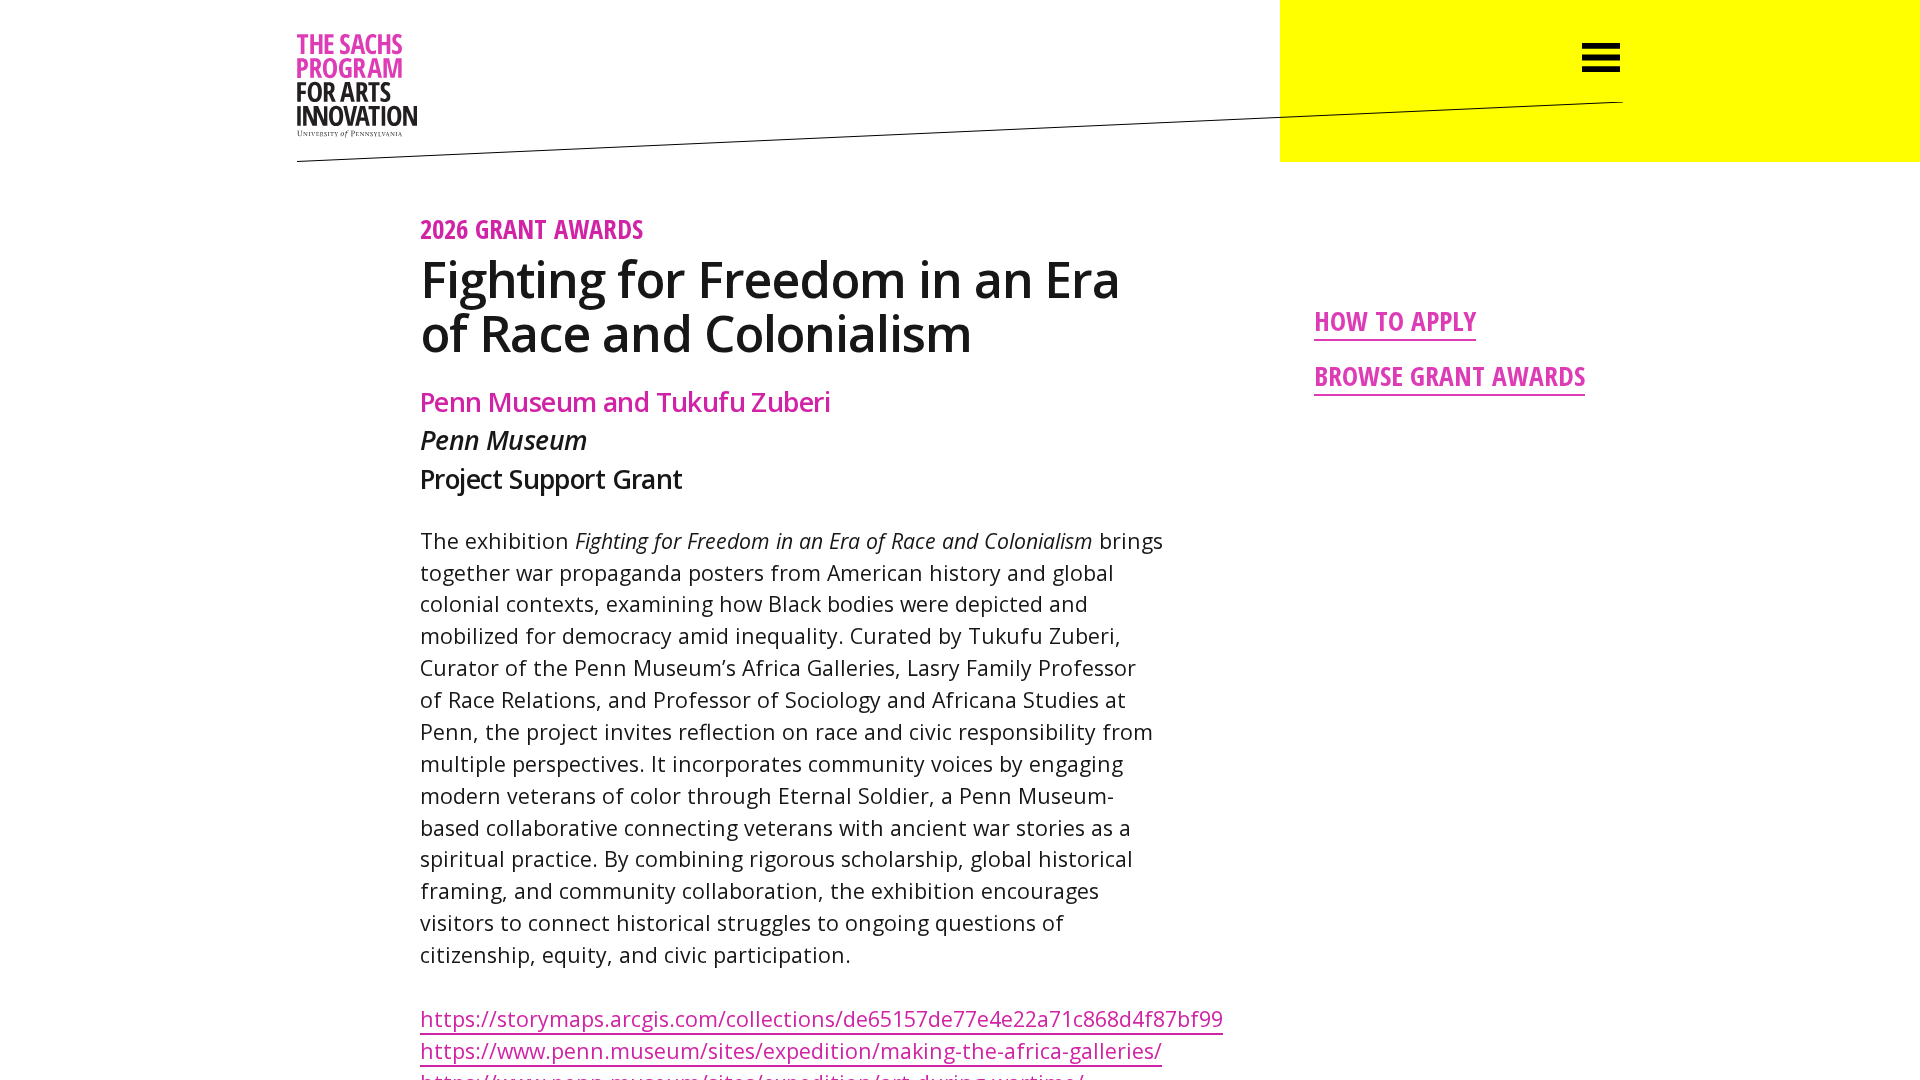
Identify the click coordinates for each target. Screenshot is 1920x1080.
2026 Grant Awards (531, 229)
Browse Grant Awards (1449, 375)
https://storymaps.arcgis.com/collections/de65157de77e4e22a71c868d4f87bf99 (821, 1018)
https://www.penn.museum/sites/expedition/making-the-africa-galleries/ (791, 1050)
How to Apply (1395, 320)
